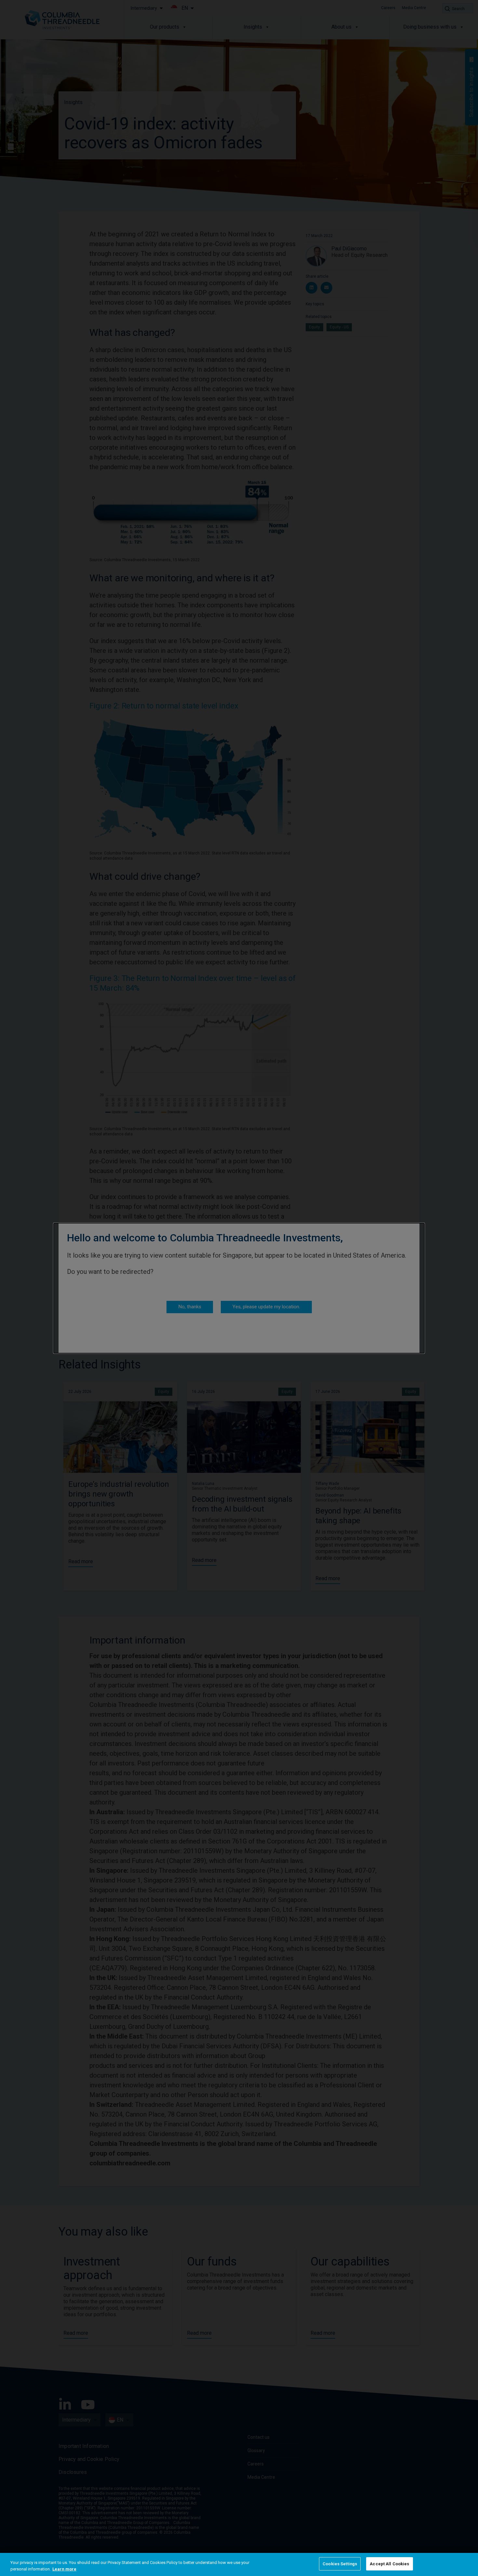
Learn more (64, 2569)
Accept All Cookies (389, 2564)
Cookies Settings (340, 2564)
